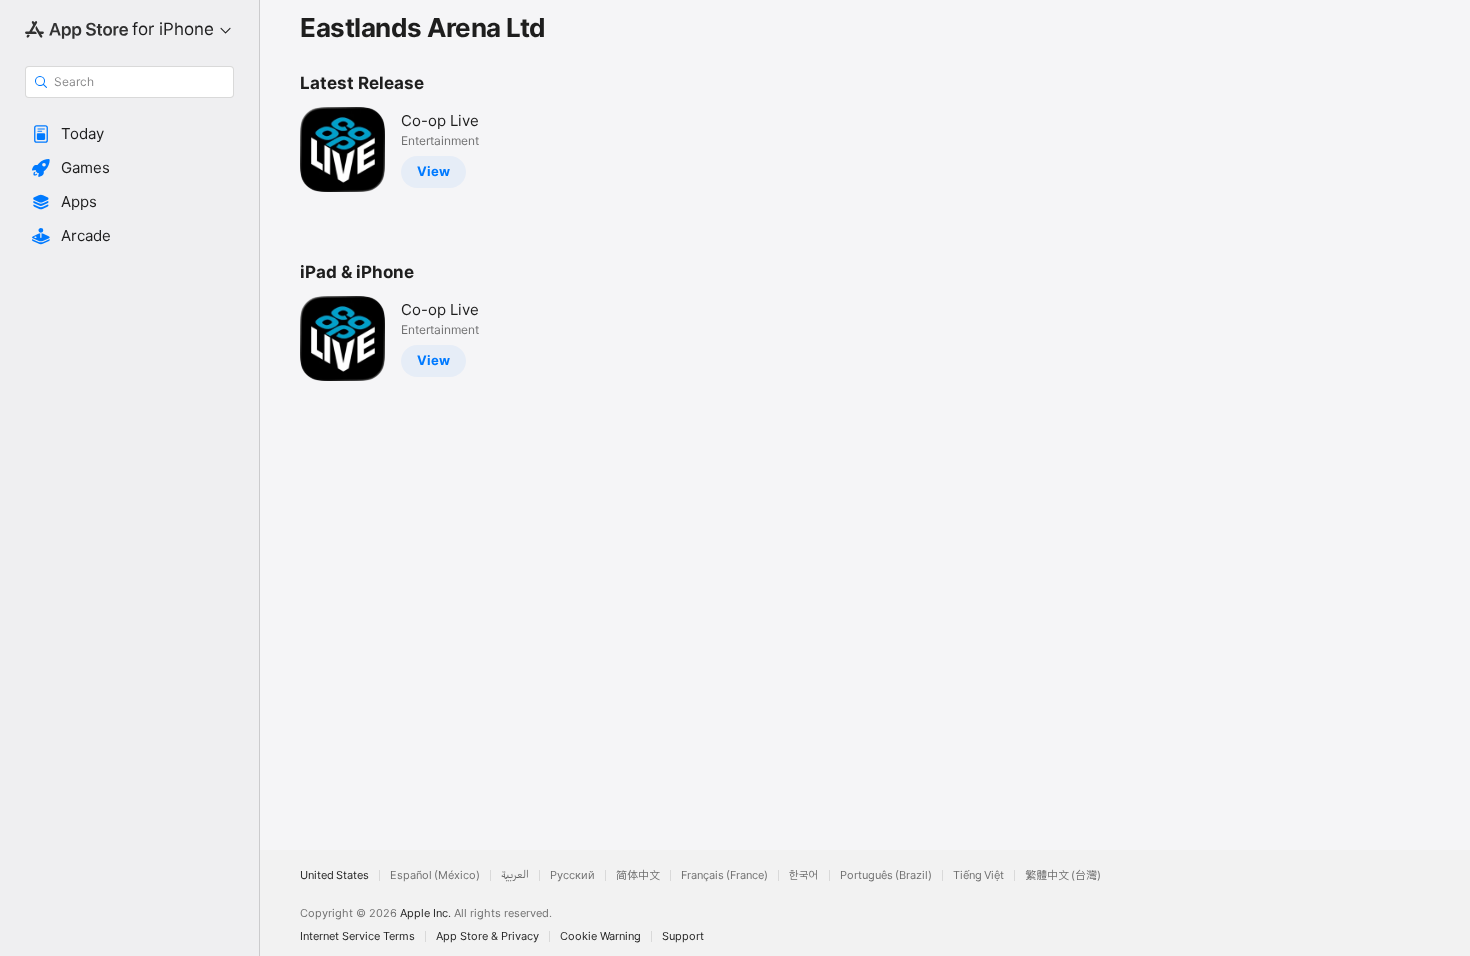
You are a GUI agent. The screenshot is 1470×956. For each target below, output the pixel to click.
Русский (572, 875)
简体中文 (638, 875)
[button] (129, 134)
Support (683, 936)
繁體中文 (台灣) (1063, 875)
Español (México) (435, 875)
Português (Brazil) (886, 875)
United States (334, 875)
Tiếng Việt (978, 875)
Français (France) (724, 875)
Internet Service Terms (357, 936)
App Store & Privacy (487, 936)
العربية (515, 875)
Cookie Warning (600, 936)
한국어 (804, 875)
